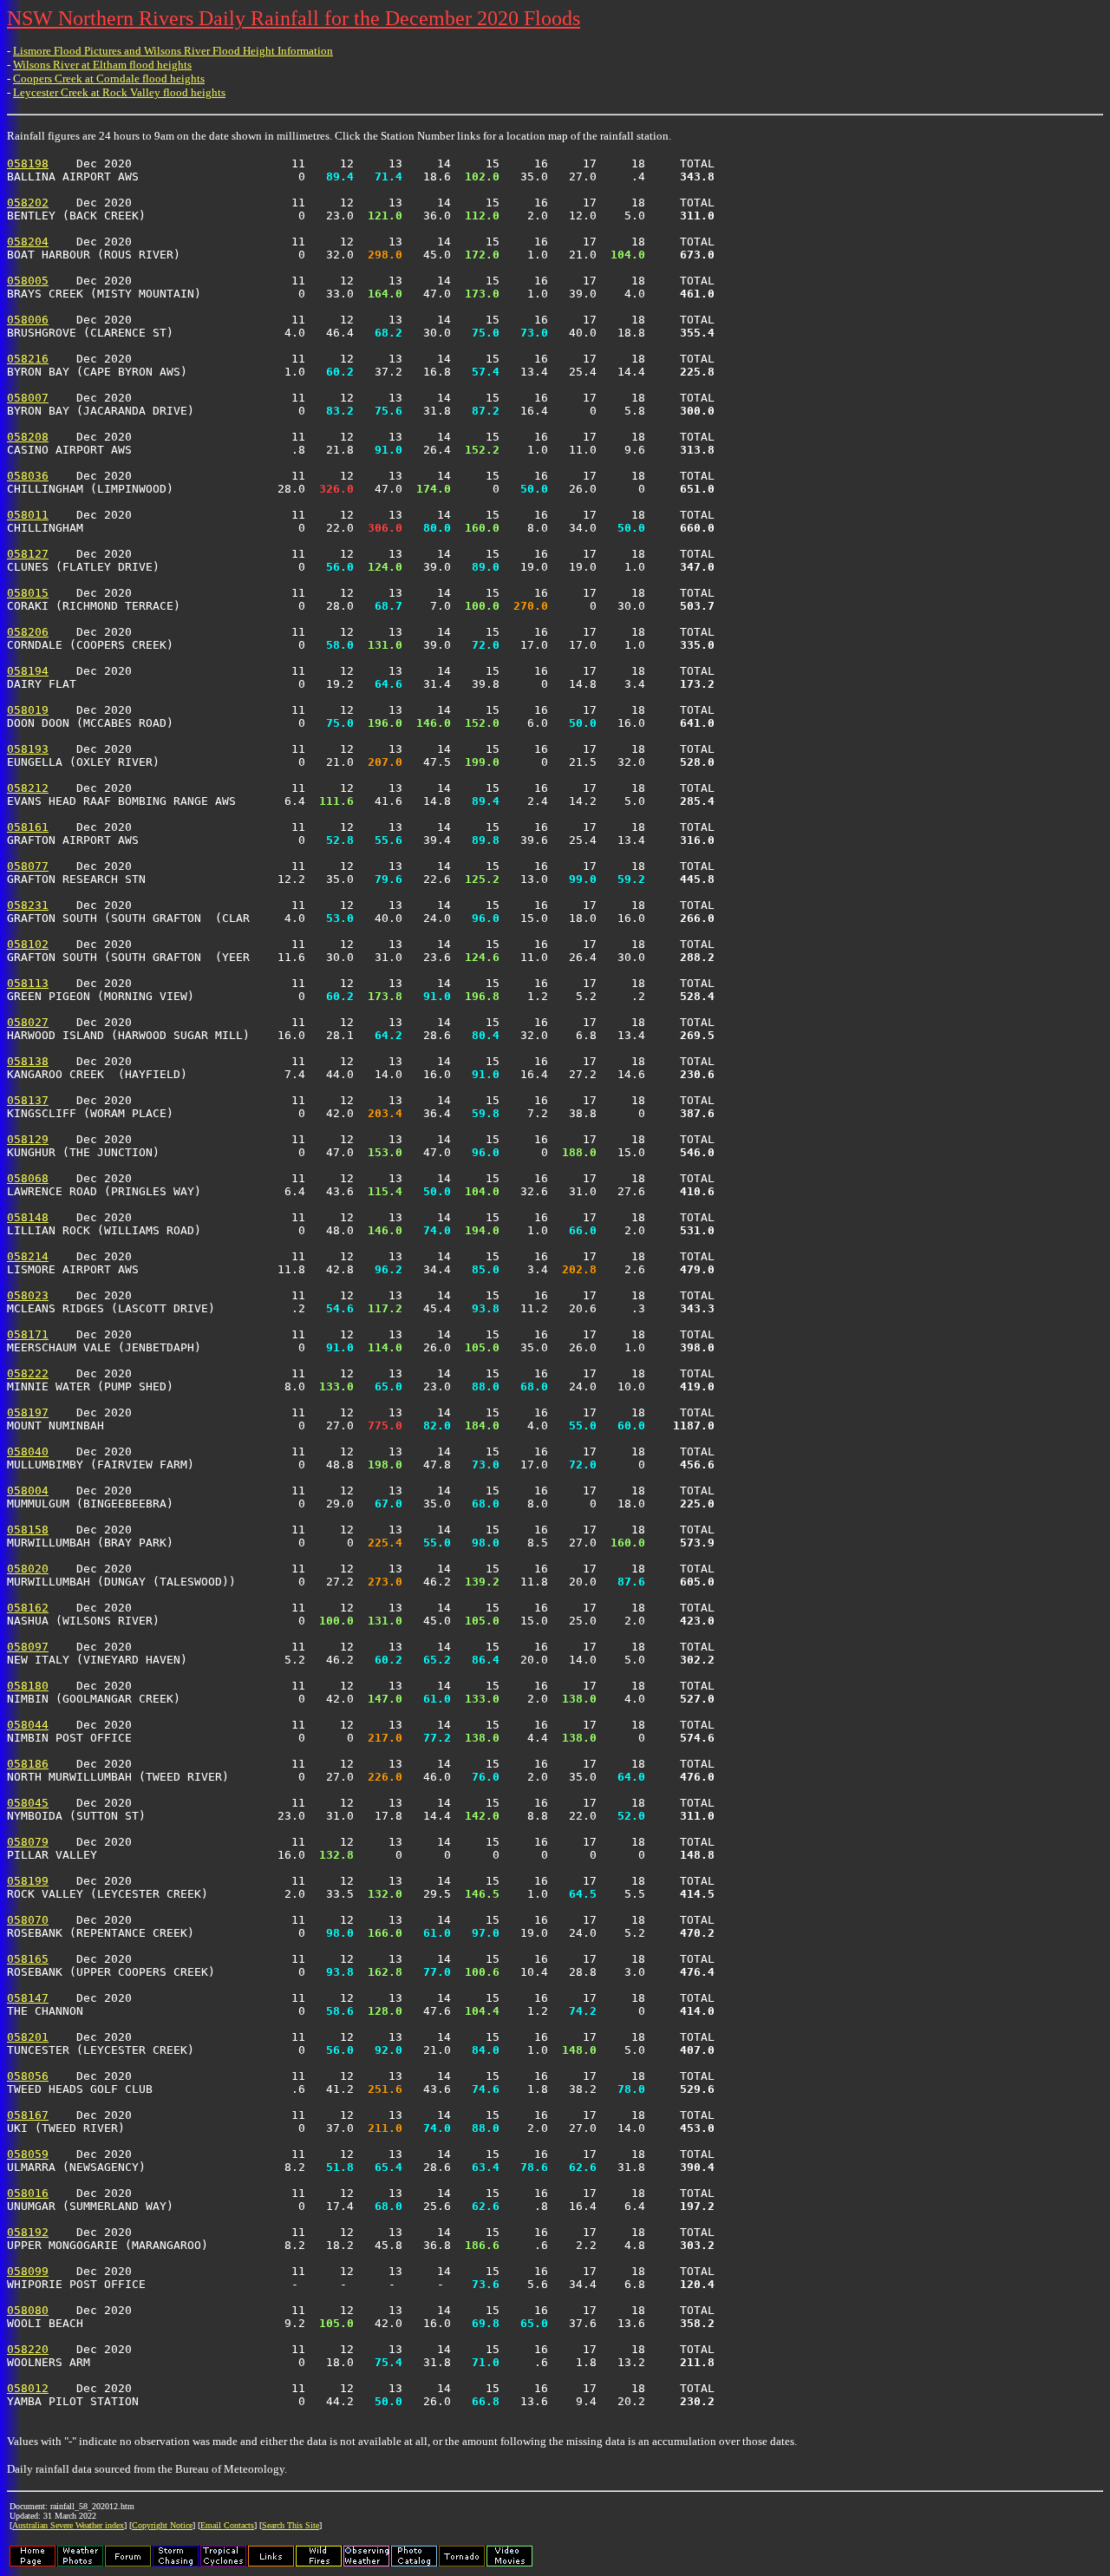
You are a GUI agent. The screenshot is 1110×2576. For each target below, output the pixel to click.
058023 (28, 1295)
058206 (28, 632)
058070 (28, 1920)
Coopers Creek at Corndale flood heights (109, 78)
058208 (28, 437)
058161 (28, 827)
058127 (28, 554)
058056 (28, 2076)
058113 (28, 983)
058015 (28, 593)
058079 (28, 1842)
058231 (28, 905)
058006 (28, 320)
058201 (28, 2037)
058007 (28, 398)
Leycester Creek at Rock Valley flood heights (119, 92)
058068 (28, 1178)
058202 (28, 203)
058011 (28, 515)
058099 (28, 2271)
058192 (28, 2232)
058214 (28, 1256)
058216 (28, 359)
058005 (28, 281)
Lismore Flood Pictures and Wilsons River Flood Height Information (173, 51)
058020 (28, 1569)
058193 (28, 749)
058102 (28, 944)
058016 (28, 2193)
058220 (28, 2349)
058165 (28, 1959)
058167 (28, 2115)
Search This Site (291, 2525)
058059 (28, 2154)
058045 (28, 1803)
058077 (28, 866)
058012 (28, 2388)
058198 (28, 163)
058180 (28, 1686)
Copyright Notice (162, 2525)
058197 (28, 1412)
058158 (28, 1530)
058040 (28, 1451)
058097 (28, 1647)
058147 (28, 1998)
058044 (28, 1725)
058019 (28, 710)
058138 (28, 1061)
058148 (28, 1217)
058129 (28, 1139)
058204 (28, 242)
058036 (28, 476)
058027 (28, 1022)
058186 (28, 1764)
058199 (28, 1881)
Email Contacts (227, 2525)
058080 (28, 2310)
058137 (28, 1100)
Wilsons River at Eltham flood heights (102, 65)
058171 (28, 1334)
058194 (28, 671)
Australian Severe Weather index (68, 2525)
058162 (28, 1608)
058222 (28, 1373)
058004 (28, 1491)
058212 (28, 788)
